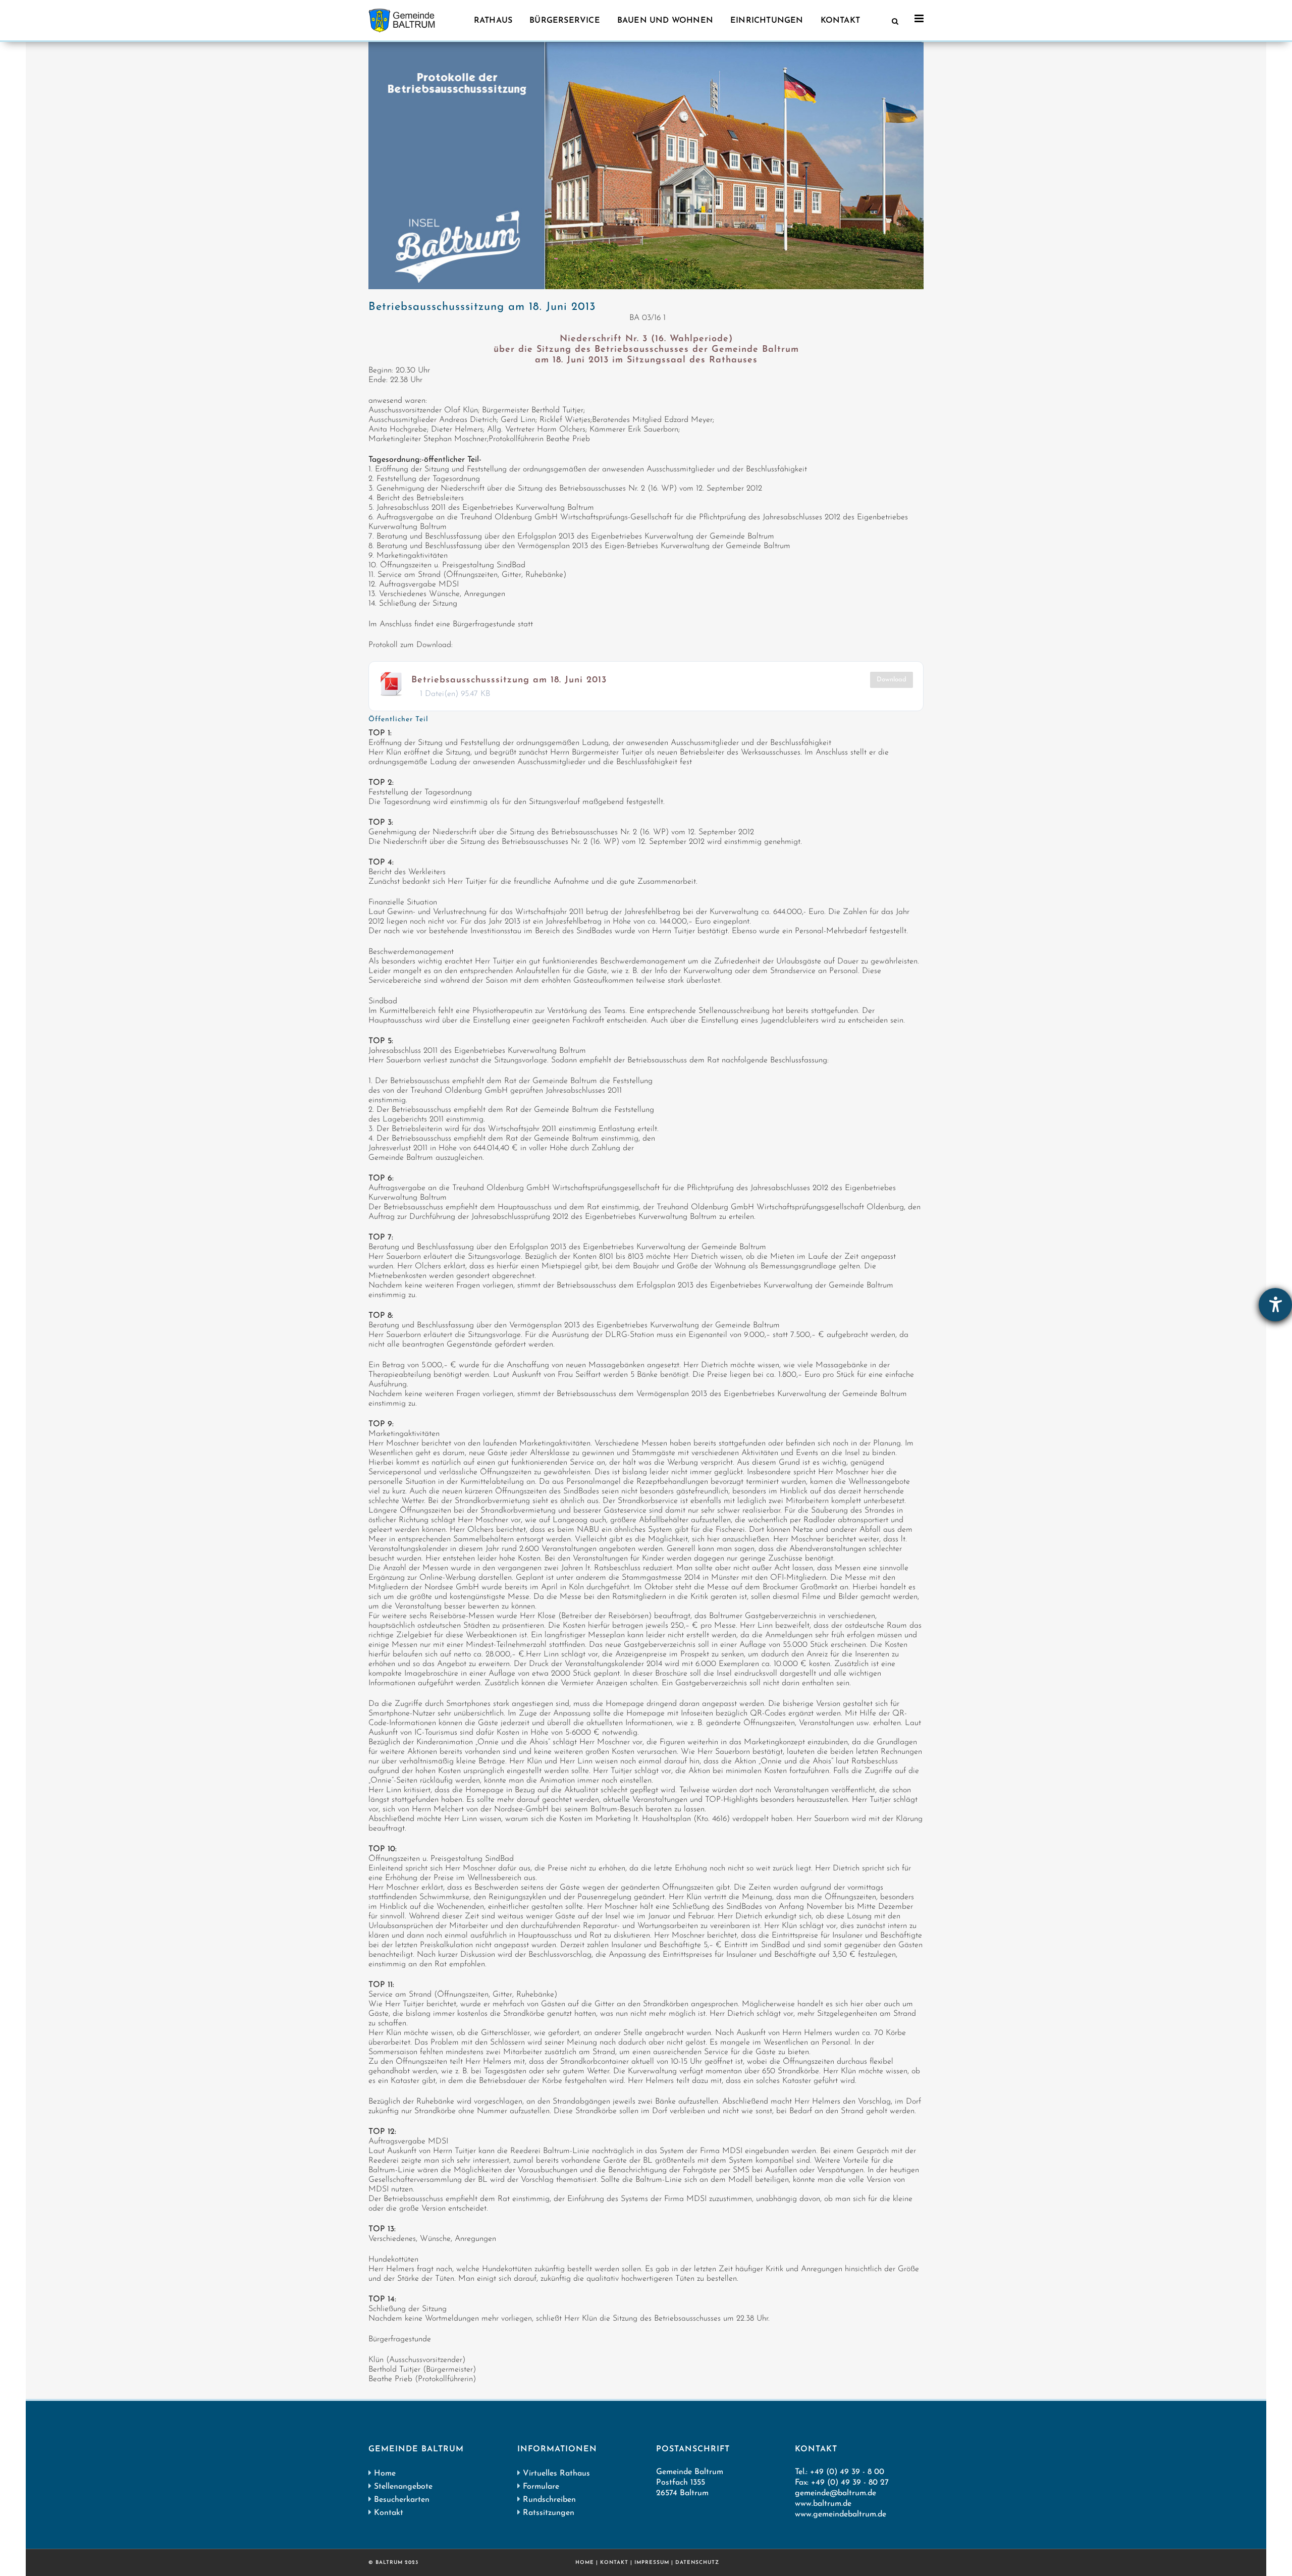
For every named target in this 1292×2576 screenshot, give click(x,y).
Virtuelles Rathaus (556, 2474)
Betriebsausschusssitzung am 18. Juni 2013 (509, 680)
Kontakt (389, 2513)
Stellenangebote (403, 2487)
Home (385, 2474)
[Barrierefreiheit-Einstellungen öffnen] (1275, 1305)
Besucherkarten (402, 2500)
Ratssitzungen (549, 2513)
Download (892, 680)
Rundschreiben (549, 2500)
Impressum (652, 2563)
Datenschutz (697, 2563)
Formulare (541, 2487)
